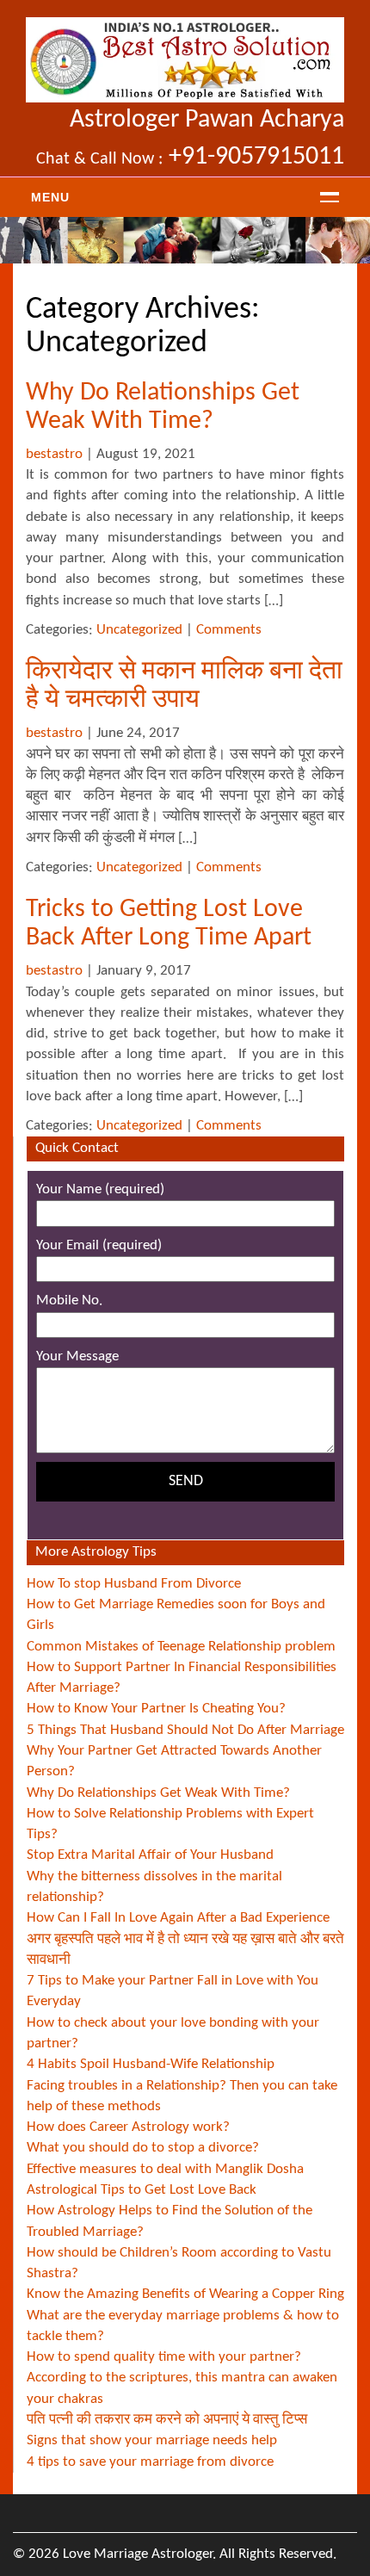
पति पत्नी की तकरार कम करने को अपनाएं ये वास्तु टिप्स (167, 2420)
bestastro (54, 454)
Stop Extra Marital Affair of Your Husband (150, 1855)
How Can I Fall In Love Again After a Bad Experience (178, 1918)
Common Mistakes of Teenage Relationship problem (181, 1647)
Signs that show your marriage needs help (152, 2440)
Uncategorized (139, 630)
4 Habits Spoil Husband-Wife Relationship (151, 2064)
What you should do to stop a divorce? (143, 2148)
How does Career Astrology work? (128, 2127)
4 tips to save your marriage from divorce (150, 2462)
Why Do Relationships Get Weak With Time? (158, 1793)
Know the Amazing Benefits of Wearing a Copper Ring (185, 2294)
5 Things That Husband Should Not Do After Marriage (185, 1730)
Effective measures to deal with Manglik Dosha (165, 2169)
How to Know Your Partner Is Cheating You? (156, 1709)
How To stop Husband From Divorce (134, 1584)
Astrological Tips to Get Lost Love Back (142, 2190)
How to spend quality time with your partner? (164, 2357)
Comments (229, 630)
